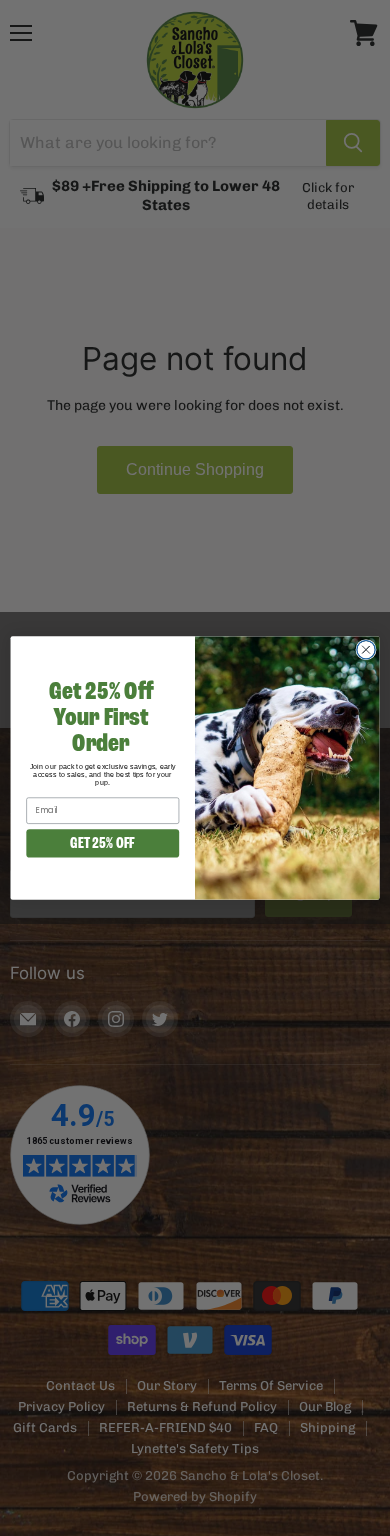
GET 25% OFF (102, 843)
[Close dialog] (366, 649)
